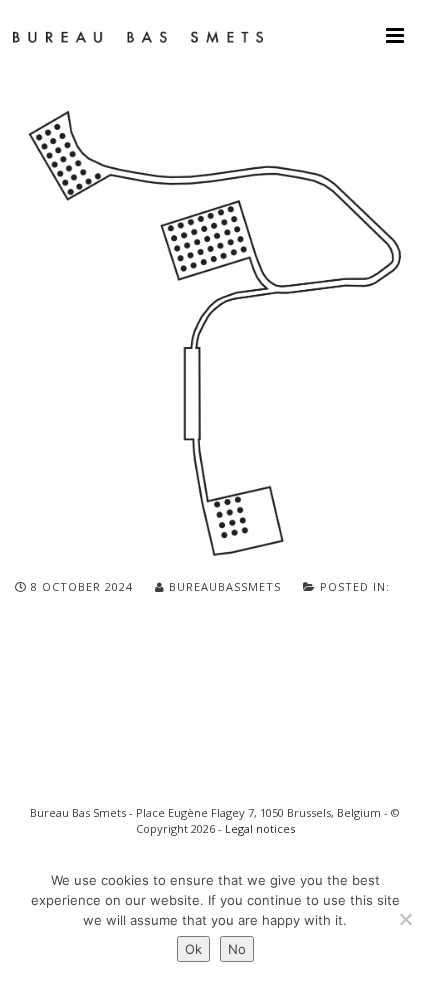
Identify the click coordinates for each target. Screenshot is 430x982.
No (237, 949)
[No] (405, 919)
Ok (193, 949)
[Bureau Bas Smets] (138, 35)
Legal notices (260, 828)
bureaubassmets (225, 586)
